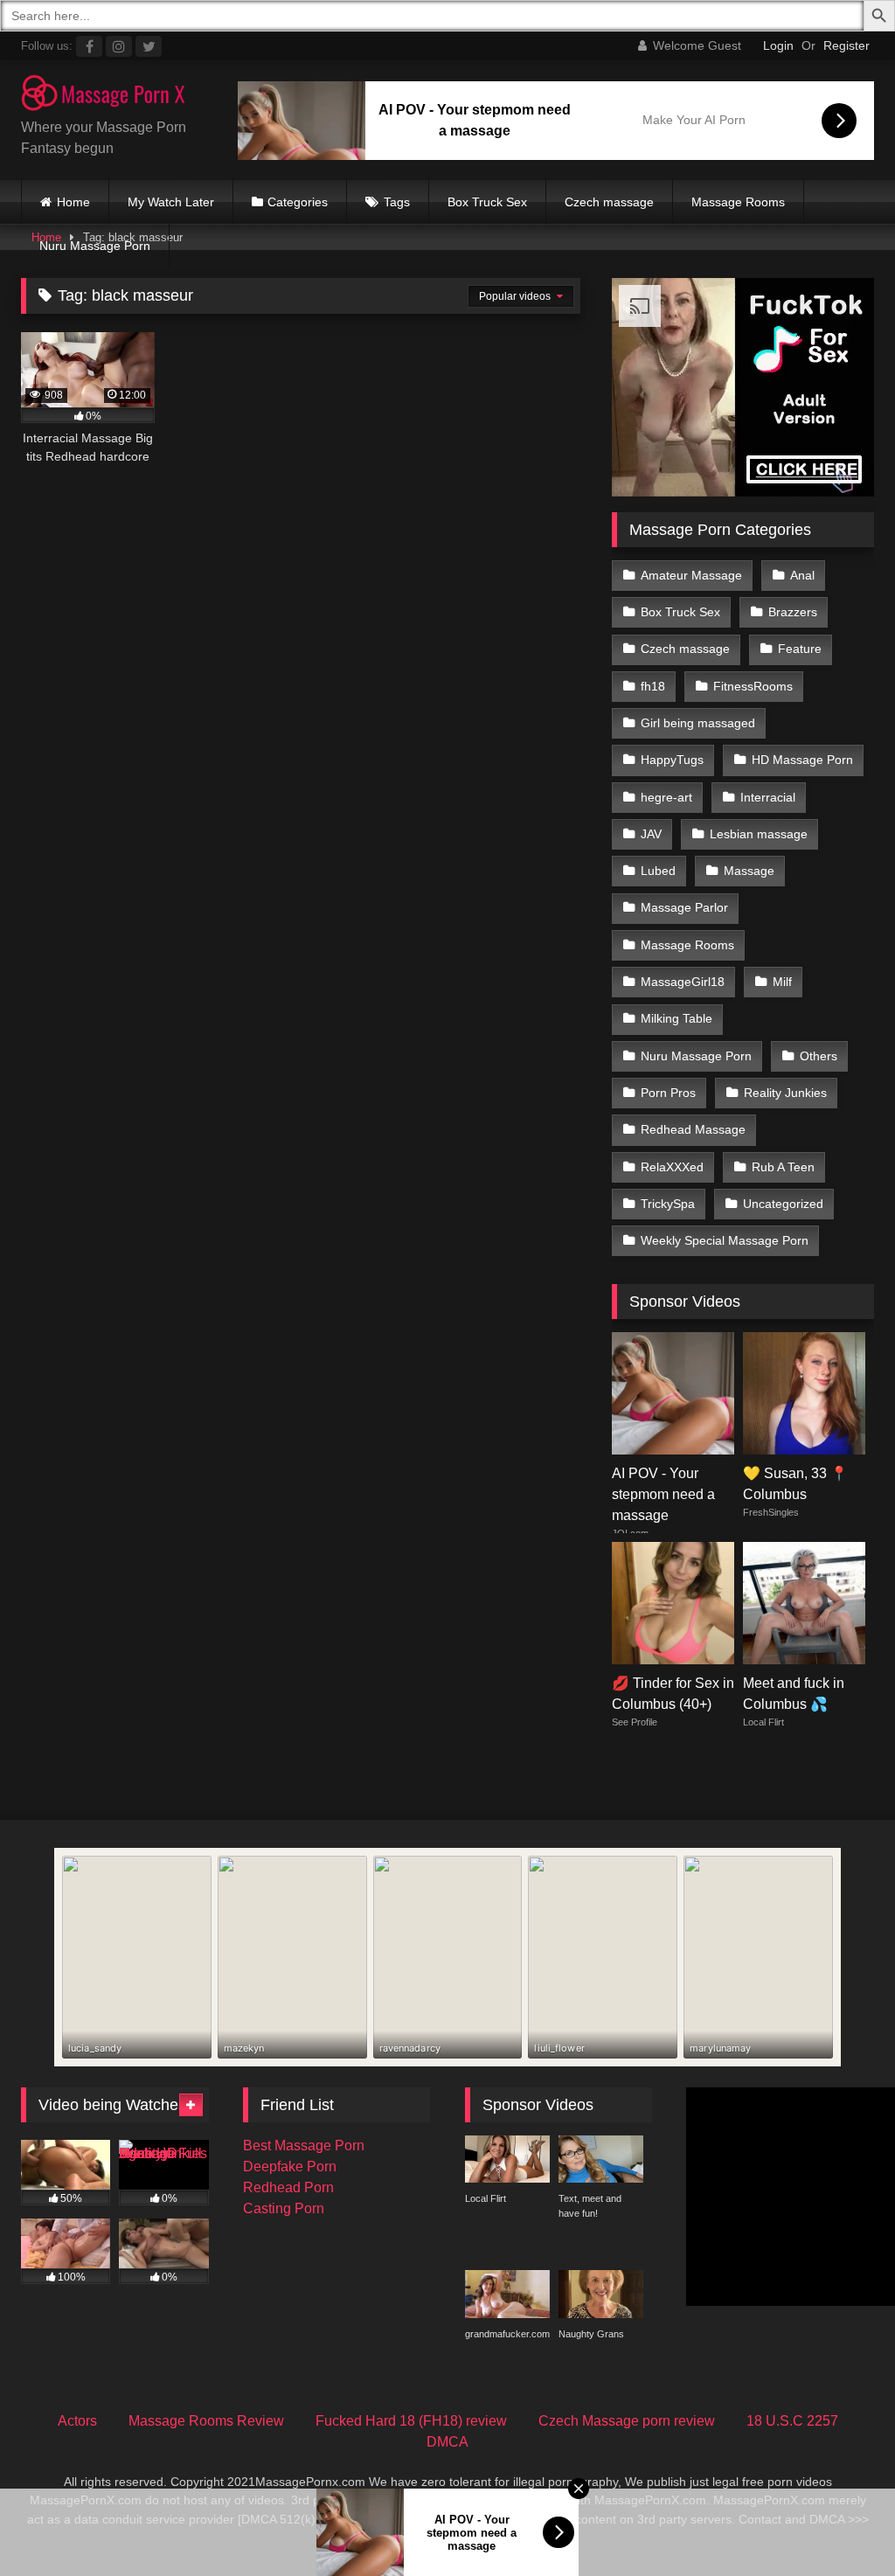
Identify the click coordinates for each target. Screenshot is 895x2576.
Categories (298, 202)
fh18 (653, 686)
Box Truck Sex (487, 202)
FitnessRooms (753, 686)
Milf (782, 982)
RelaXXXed (672, 1167)
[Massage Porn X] (112, 96)
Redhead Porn (288, 2187)
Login (778, 45)
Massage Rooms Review (206, 2421)
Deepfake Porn (290, 2166)
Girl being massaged (698, 723)
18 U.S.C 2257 (792, 2421)
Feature (800, 649)
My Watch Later (171, 202)
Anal (802, 575)
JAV (651, 834)
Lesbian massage (759, 834)
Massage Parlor (684, 907)
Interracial (768, 797)
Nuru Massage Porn (95, 246)
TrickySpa (668, 1204)
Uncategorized (783, 1204)
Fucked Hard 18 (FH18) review (411, 2421)
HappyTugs (672, 760)
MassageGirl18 (683, 982)
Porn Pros (668, 1093)
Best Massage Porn (304, 2146)
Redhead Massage (693, 1129)
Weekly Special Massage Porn (725, 1240)
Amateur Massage (691, 575)
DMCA (447, 2442)
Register (846, 45)
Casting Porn (284, 2208)
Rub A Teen (783, 1167)
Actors (77, 2421)
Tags (397, 202)
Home (73, 202)
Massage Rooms (738, 202)
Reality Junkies (785, 1093)
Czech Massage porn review (627, 2421)
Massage (749, 871)
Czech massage (609, 202)
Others (819, 1056)
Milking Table (676, 1018)
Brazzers (793, 612)
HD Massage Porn (802, 760)
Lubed (658, 871)
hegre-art (666, 797)
